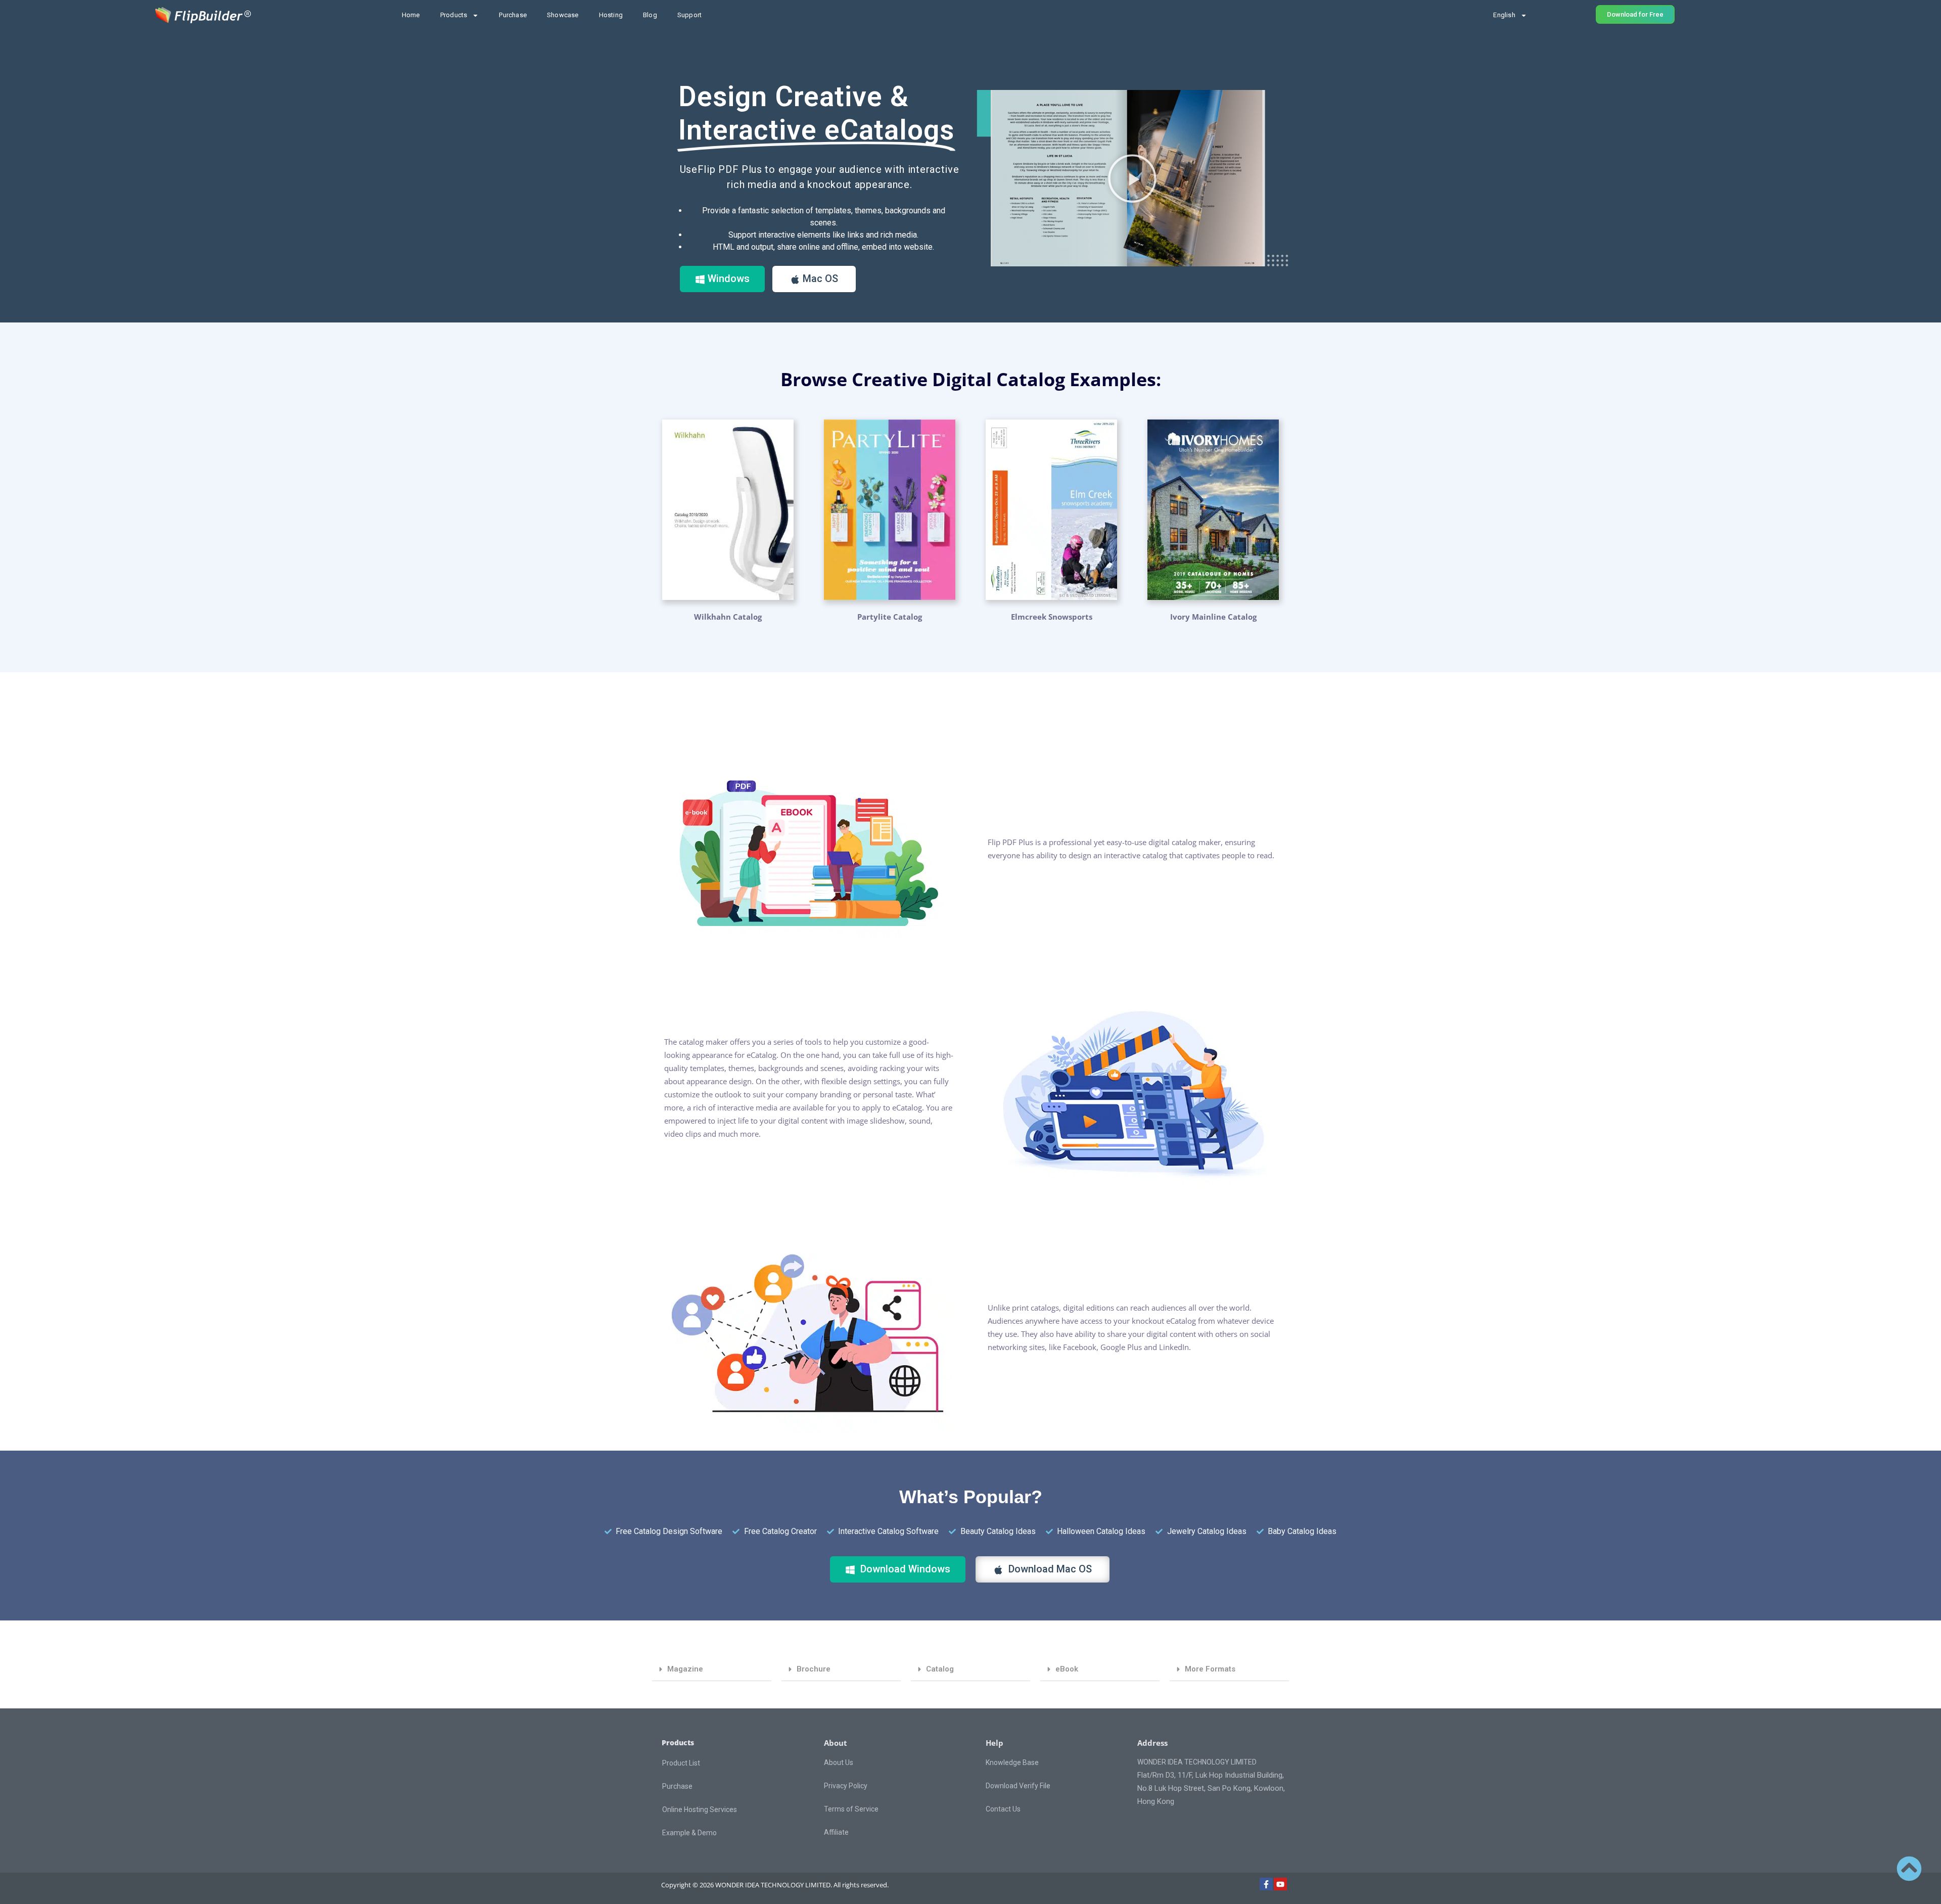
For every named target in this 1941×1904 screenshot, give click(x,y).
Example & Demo (689, 1833)
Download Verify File (1018, 1786)
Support (689, 15)
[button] (1132, 178)
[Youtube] (1280, 1884)
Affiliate (836, 1832)
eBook (1067, 1669)
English (1504, 15)
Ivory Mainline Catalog (1213, 617)
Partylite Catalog (890, 617)
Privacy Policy (846, 1786)
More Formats (1210, 1669)
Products (454, 15)
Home (411, 15)
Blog (650, 15)
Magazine (685, 1669)
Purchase (513, 15)
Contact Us (1003, 1809)
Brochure (814, 1669)
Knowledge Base (1012, 1762)
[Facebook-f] (1266, 1884)
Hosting (611, 15)
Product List (681, 1763)
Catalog (940, 1669)
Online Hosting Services (700, 1809)
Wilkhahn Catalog (728, 617)
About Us (839, 1762)
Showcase (563, 15)
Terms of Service (851, 1809)
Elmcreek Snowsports (1052, 617)
